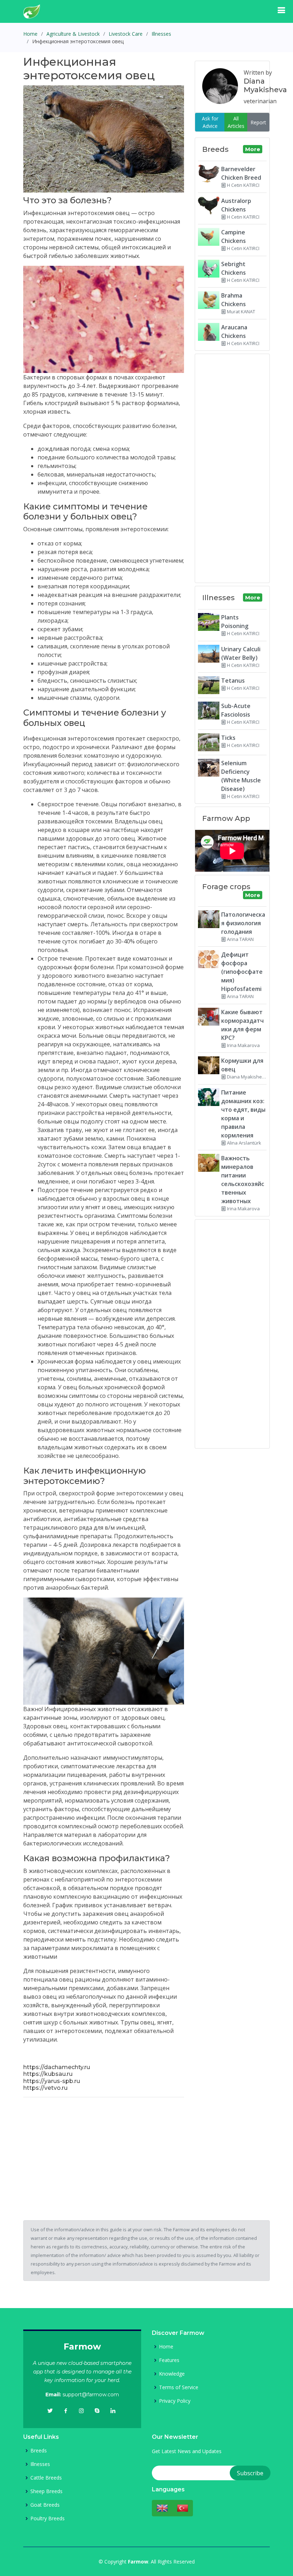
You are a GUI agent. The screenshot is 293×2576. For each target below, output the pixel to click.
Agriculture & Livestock (73, 34)
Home (30, 34)
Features (169, 2360)
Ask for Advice (210, 122)
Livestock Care (126, 34)
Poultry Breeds (48, 2518)
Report (258, 122)
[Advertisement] (104, 2153)
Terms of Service (179, 2387)
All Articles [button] (236, 122)
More (253, 149)
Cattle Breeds (46, 2478)
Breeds (39, 2451)
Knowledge (172, 2374)
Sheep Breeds (46, 2491)
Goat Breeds (45, 2505)
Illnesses (161, 34)
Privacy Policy (175, 2401)
